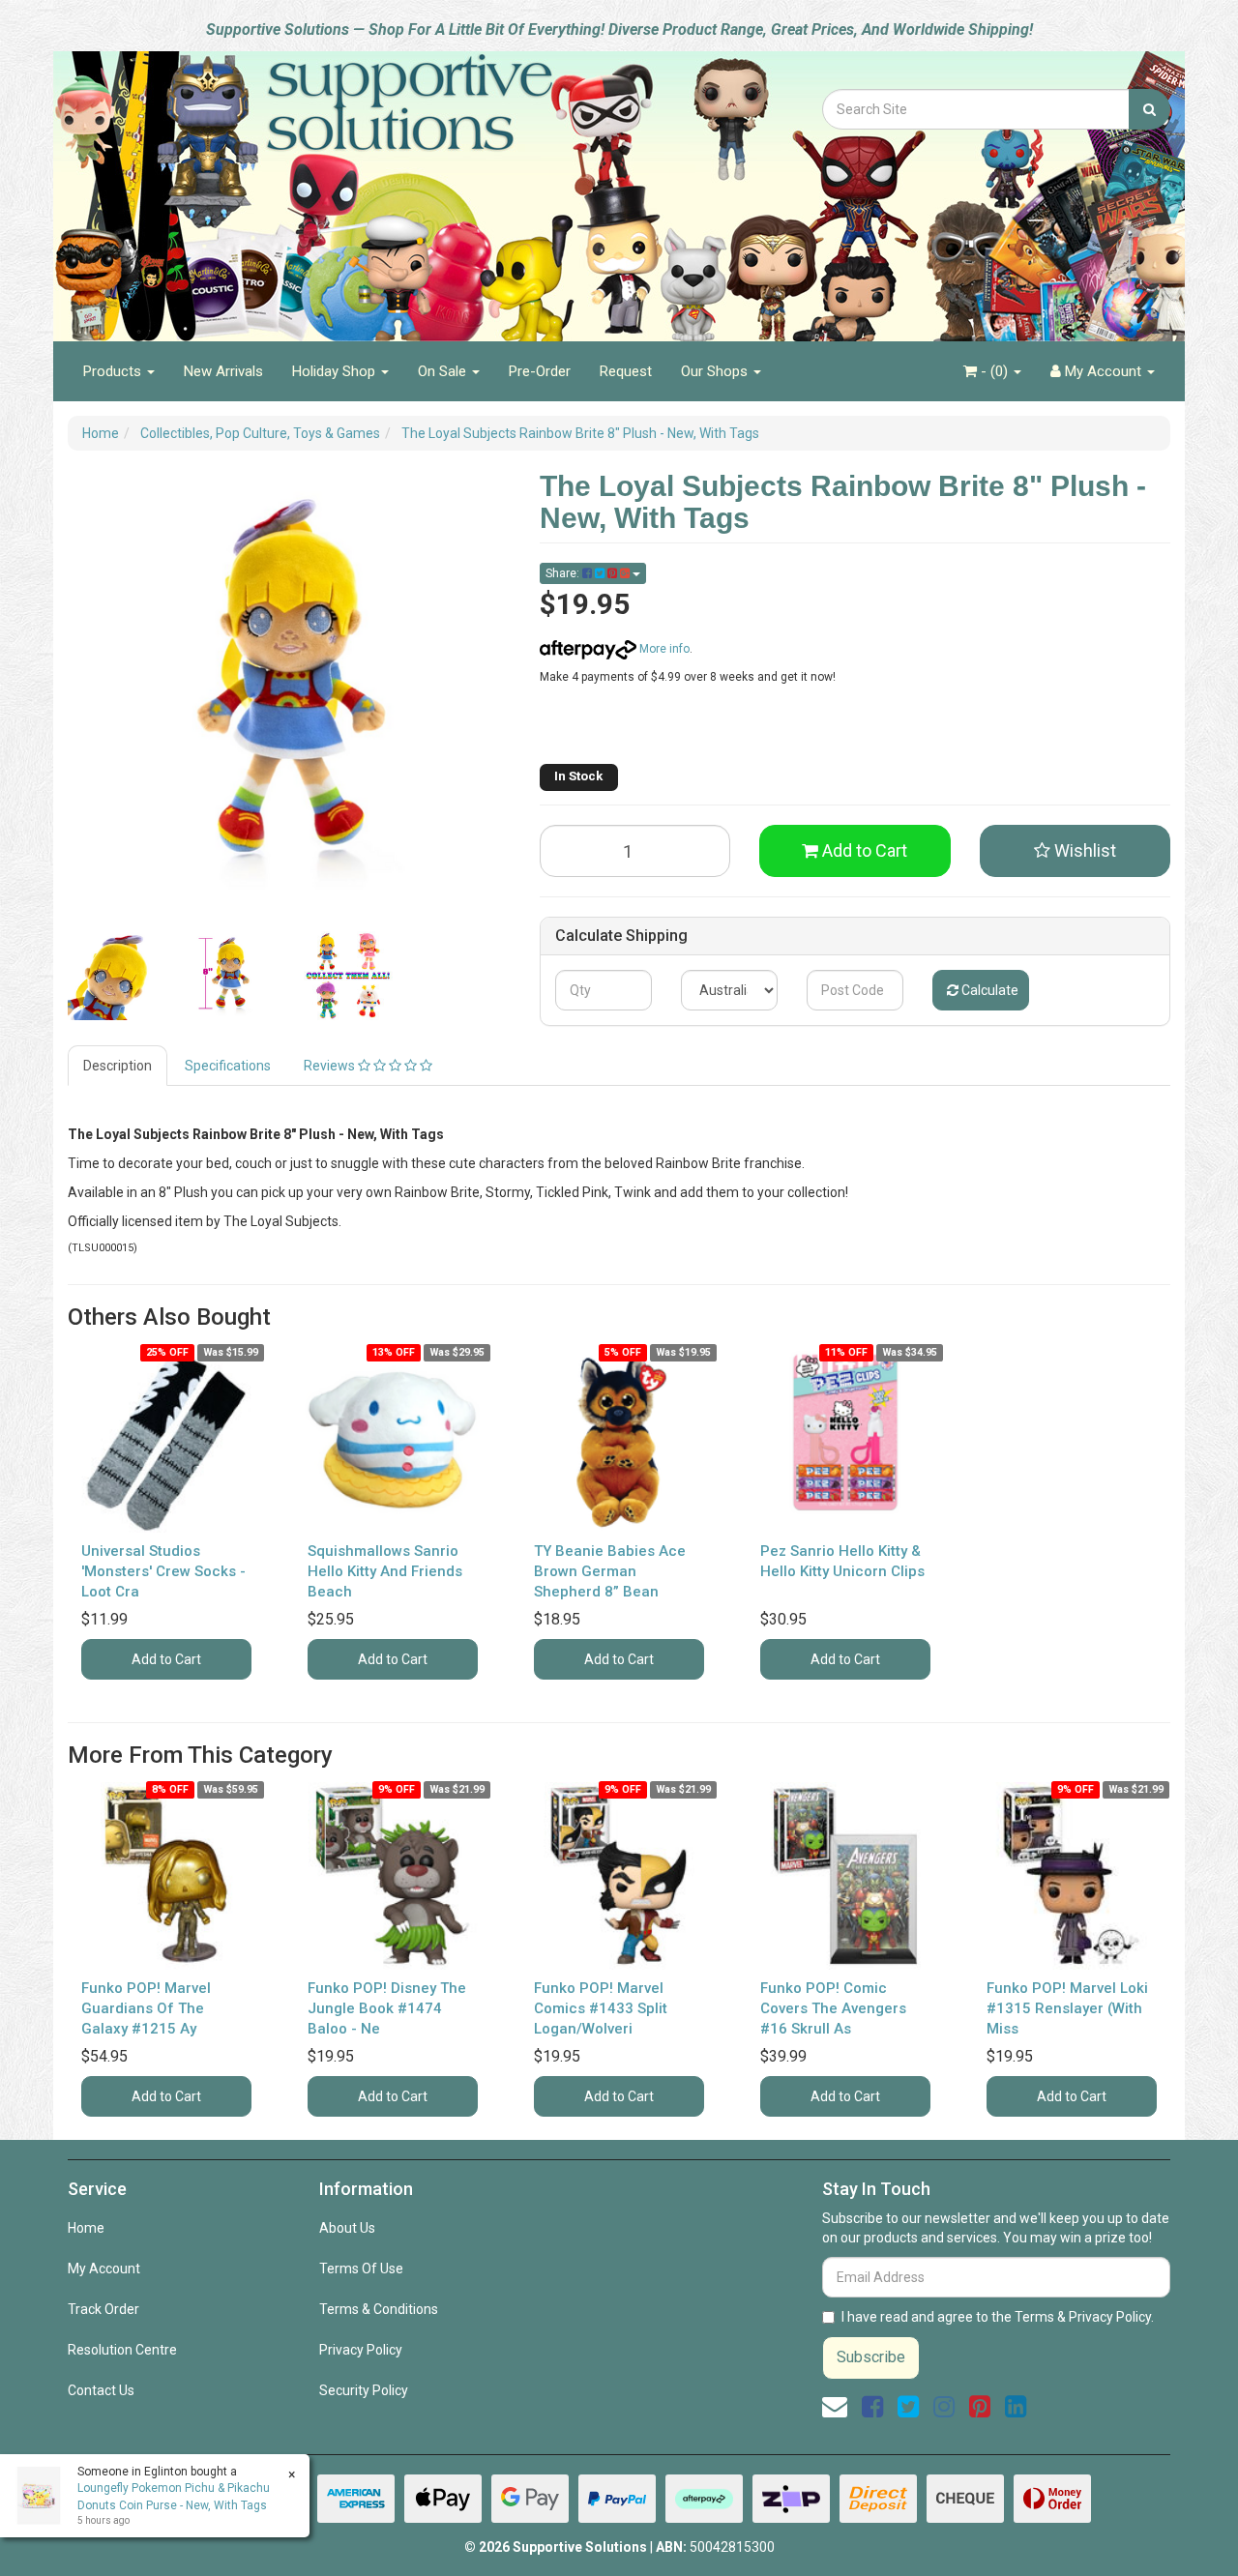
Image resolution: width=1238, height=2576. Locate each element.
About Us (347, 2228)
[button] (1076, 851)
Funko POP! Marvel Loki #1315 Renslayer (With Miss (1067, 2008)
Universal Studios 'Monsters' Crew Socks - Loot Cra (163, 1571)
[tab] (118, 1066)
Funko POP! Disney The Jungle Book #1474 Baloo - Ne (387, 2008)
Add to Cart (863, 850)
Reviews (331, 1066)
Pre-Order (540, 371)
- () (994, 371)
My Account (104, 2269)
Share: (564, 573)
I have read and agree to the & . (998, 2317)
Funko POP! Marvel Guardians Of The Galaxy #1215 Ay (146, 2008)
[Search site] (1150, 109)
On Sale (444, 371)
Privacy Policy (361, 2350)
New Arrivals (223, 371)
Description (118, 1066)
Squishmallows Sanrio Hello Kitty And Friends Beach (385, 1571)
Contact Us (101, 2390)
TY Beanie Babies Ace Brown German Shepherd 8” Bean (610, 1571)
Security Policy (364, 2390)
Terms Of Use (361, 2269)
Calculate (988, 990)
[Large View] (112, 976)
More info (663, 649)
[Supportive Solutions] (358, 186)
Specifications (228, 1066)
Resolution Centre (122, 2350)
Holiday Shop (336, 371)
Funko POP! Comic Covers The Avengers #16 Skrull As (833, 2008)
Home (86, 2228)
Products (114, 371)
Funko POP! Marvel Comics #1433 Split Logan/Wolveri (601, 2008)
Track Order (103, 2309)
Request (626, 371)
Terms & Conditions (379, 2309)
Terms (1034, 2317)
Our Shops (716, 371)
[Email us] (835, 2407)
